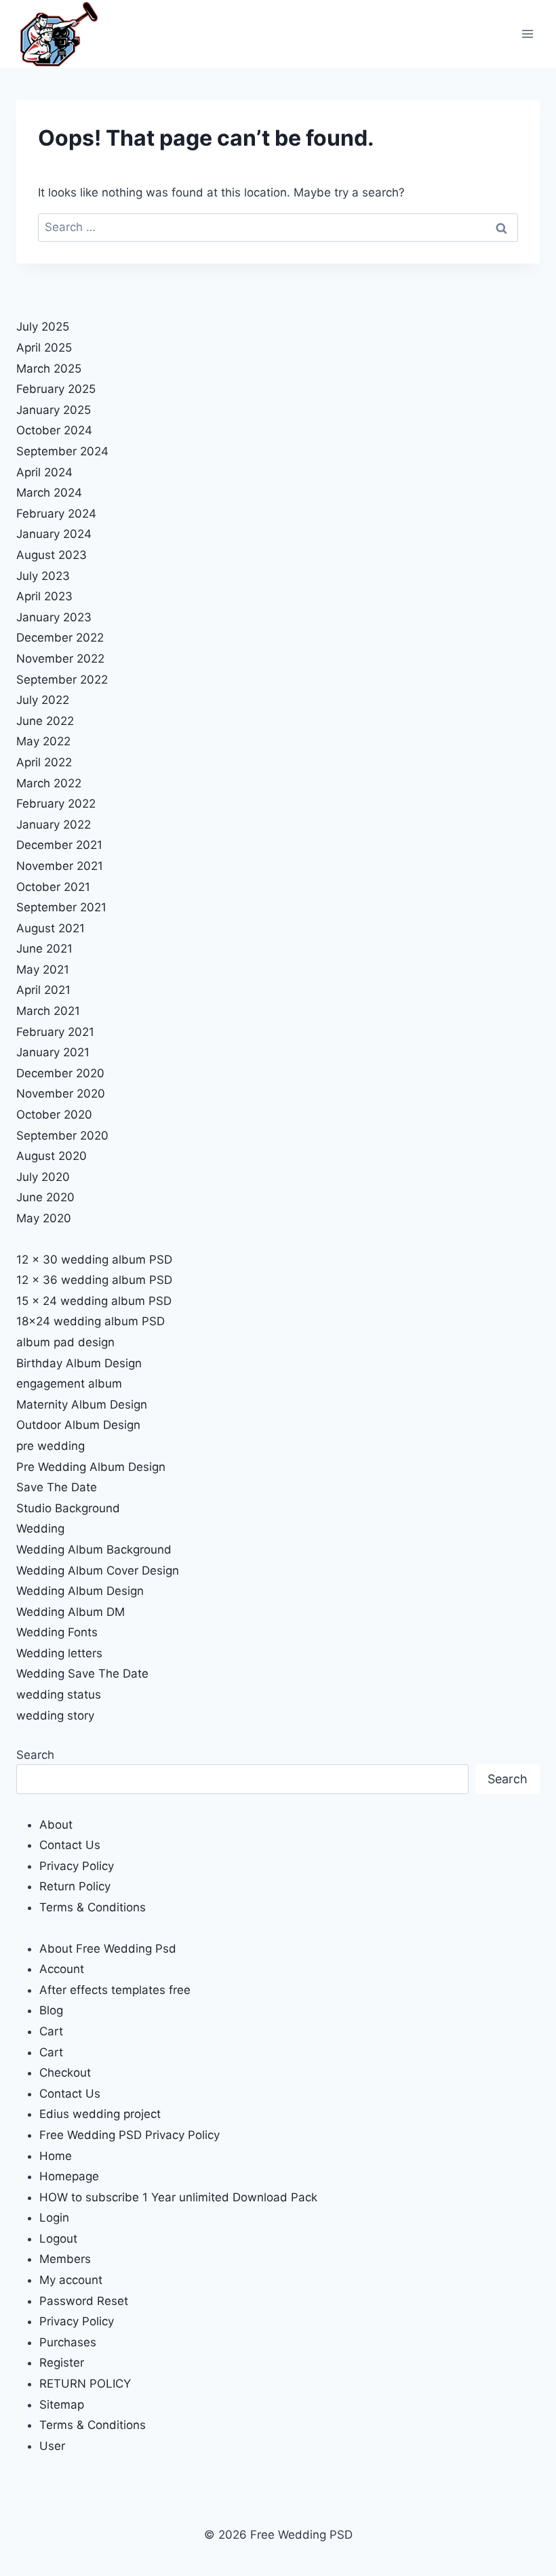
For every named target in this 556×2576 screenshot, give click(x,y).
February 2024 (56, 514)
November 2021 (60, 866)
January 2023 (54, 617)
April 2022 (44, 762)
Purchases (68, 2342)
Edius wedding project (100, 2114)
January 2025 (54, 410)
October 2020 (54, 1115)
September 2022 (62, 680)
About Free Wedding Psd (108, 1949)
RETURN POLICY (85, 2384)
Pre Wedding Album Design (91, 1467)
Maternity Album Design (82, 1405)
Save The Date (57, 1487)
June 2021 (44, 949)
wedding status (59, 1695)
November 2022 (60, 659)
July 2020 (43, 1177)
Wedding (40, 1529)
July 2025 (43, 327)
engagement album (69, 1384)
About (56, 1825)
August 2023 (52, 555)
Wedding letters (59, 1653)
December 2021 (59, 845)
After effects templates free (115, 1990)
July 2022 (43, 700)
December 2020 (60, 1073)
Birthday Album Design (79, 1363)
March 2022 (49, 783)
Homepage (69, 2176)
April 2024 (44, 472)
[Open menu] (527, 34)
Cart (51, 2031)
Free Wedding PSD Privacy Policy (130, 2135)
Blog (51, 2010)
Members (65, 2259)
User (52, 2446)
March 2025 (49, 369)
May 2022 (43, 741)
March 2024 (49, 493)
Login (54, 2218)
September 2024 (62, 451)
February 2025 (56, 389)
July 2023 (43, 576)
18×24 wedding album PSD (91, 1321)
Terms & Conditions (93, 1907)
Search (35, 1755)
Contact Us (70, 1845)
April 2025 (44, 348)
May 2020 (44, 1218)
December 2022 (60, 638)
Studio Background (68, 1508)
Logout (58, 2239)
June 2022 (45, 721)
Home (56, 2156)
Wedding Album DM (71, 1612)
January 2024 (54, 534)
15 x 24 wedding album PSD (94, 1301)
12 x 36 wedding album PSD (94, 1280)
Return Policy (75, 1886)
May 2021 (43, 970)
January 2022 (54, 825)
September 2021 (61, 907)
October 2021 (53, 887)
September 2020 (62, 1136)
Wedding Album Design (80, 1591)
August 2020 (52, 1156)
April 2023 (44, 596)
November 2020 (61, 1094)
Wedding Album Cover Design (98, 1571)
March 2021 (48, 1011)
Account (62, 1969)
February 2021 (55, 1032)
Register (62, 2363)
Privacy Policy (77, 1866)
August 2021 (51, 928)
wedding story (55, 1716)
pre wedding (51, 1446)
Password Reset (84, 2301)
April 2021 (43, 990)
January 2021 (53, 1052)
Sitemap (62, 2405)
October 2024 (54, 430)
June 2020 (45, 1197)
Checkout (65, 2073)
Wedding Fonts (57, 1632)
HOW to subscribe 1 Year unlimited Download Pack (178, 2197)
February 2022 (56, 804)
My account (71, 2280)
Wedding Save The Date (82, 1674)
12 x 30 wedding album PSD (94, 1260)
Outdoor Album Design (78, 1425)
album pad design (65, 1342)
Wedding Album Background (94, 1550)
